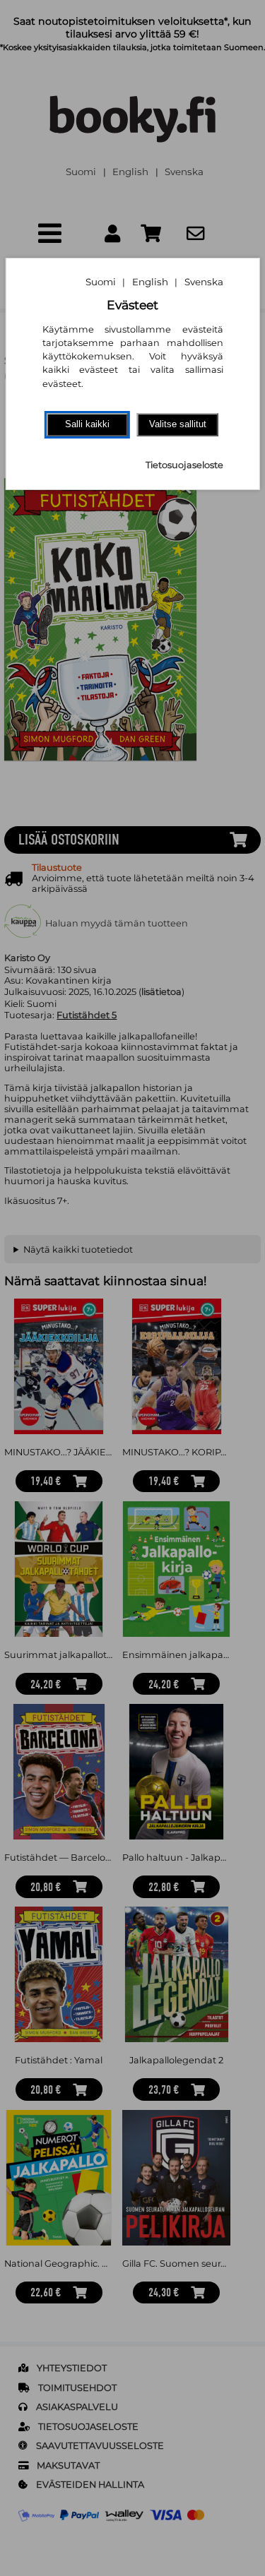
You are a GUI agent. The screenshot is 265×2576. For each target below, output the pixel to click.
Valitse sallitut (178, 424)
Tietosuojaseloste (184, 465)
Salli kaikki (87, 424)
